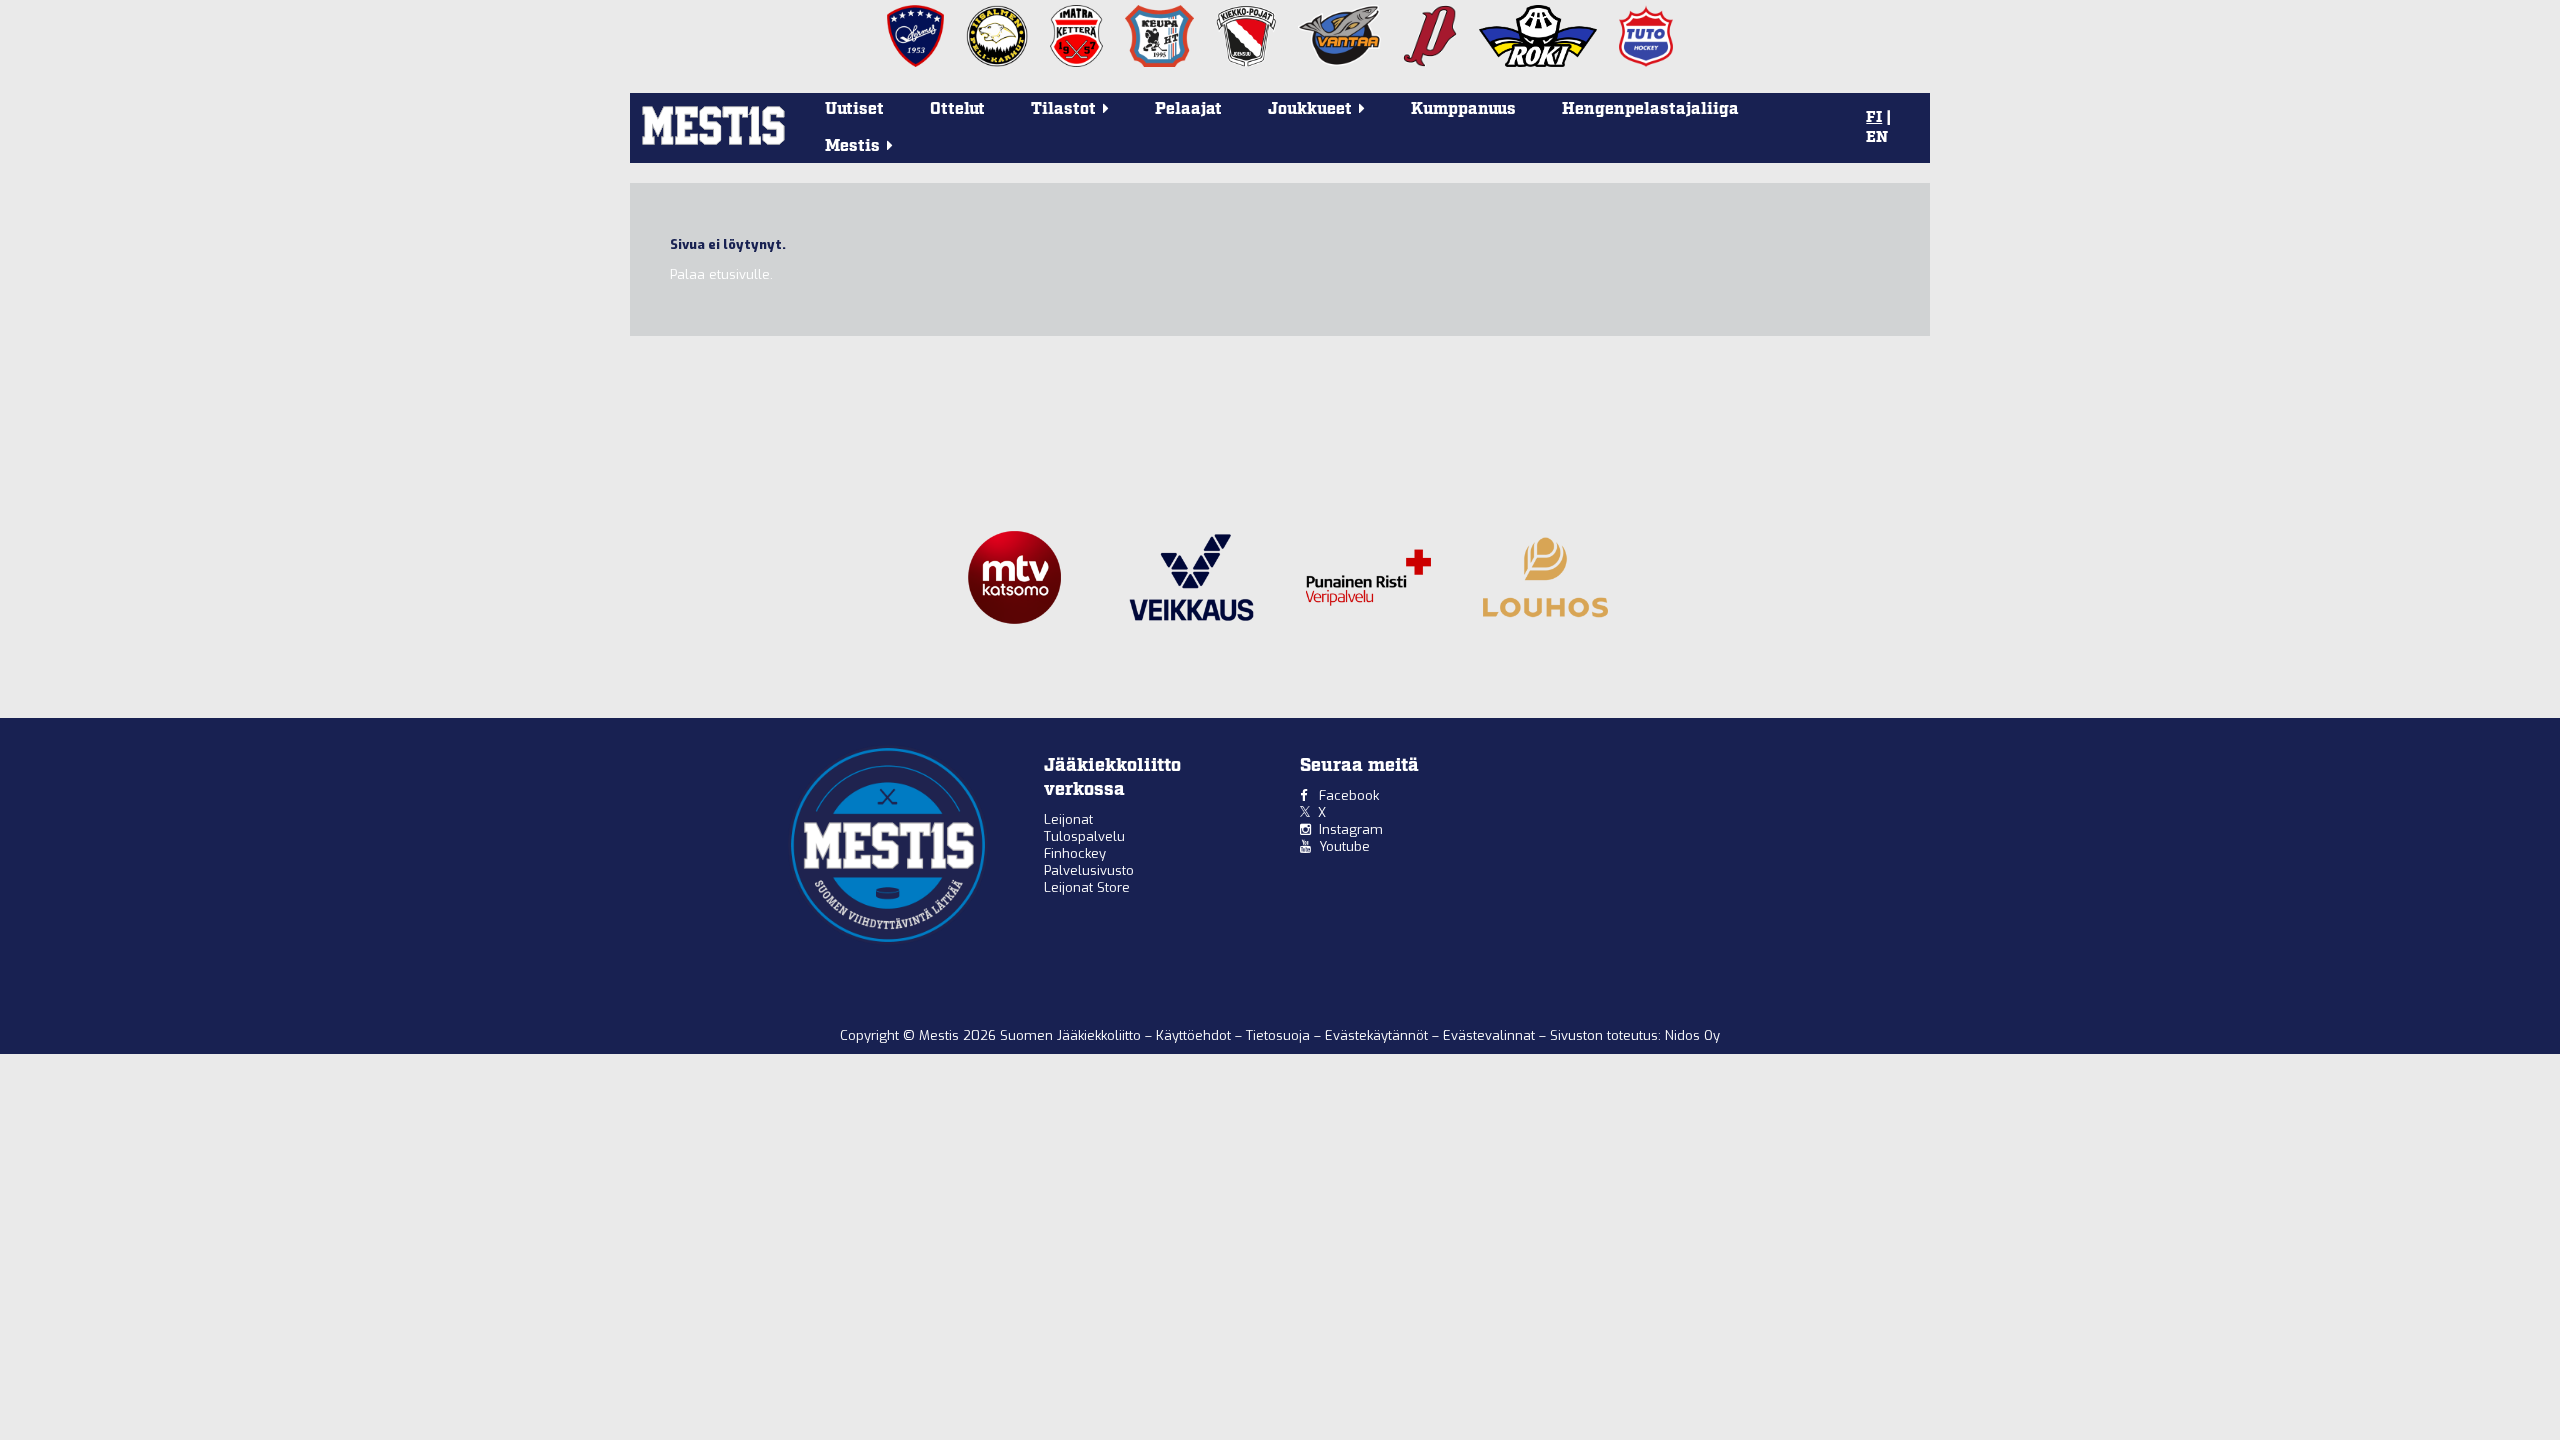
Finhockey (1075, 853)
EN (1877, 138)
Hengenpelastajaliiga (1650, 109)
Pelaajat (1188, 109)
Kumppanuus (1463, 109)
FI (1874, 118)
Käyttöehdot (1195, 1035)
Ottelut (957, 109)
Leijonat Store (1087, 887)
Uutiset (854, 109)
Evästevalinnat (1489, 1035)
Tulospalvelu (1084, 836)
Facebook (1349, 795)
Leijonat (1068, 819)
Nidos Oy (1692, 1035)
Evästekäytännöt (1378, 1035)
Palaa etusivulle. (721, 274)
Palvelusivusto (1089, 870)
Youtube (1344, 846)
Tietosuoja (1280, 1035)
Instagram (1351, 829)
